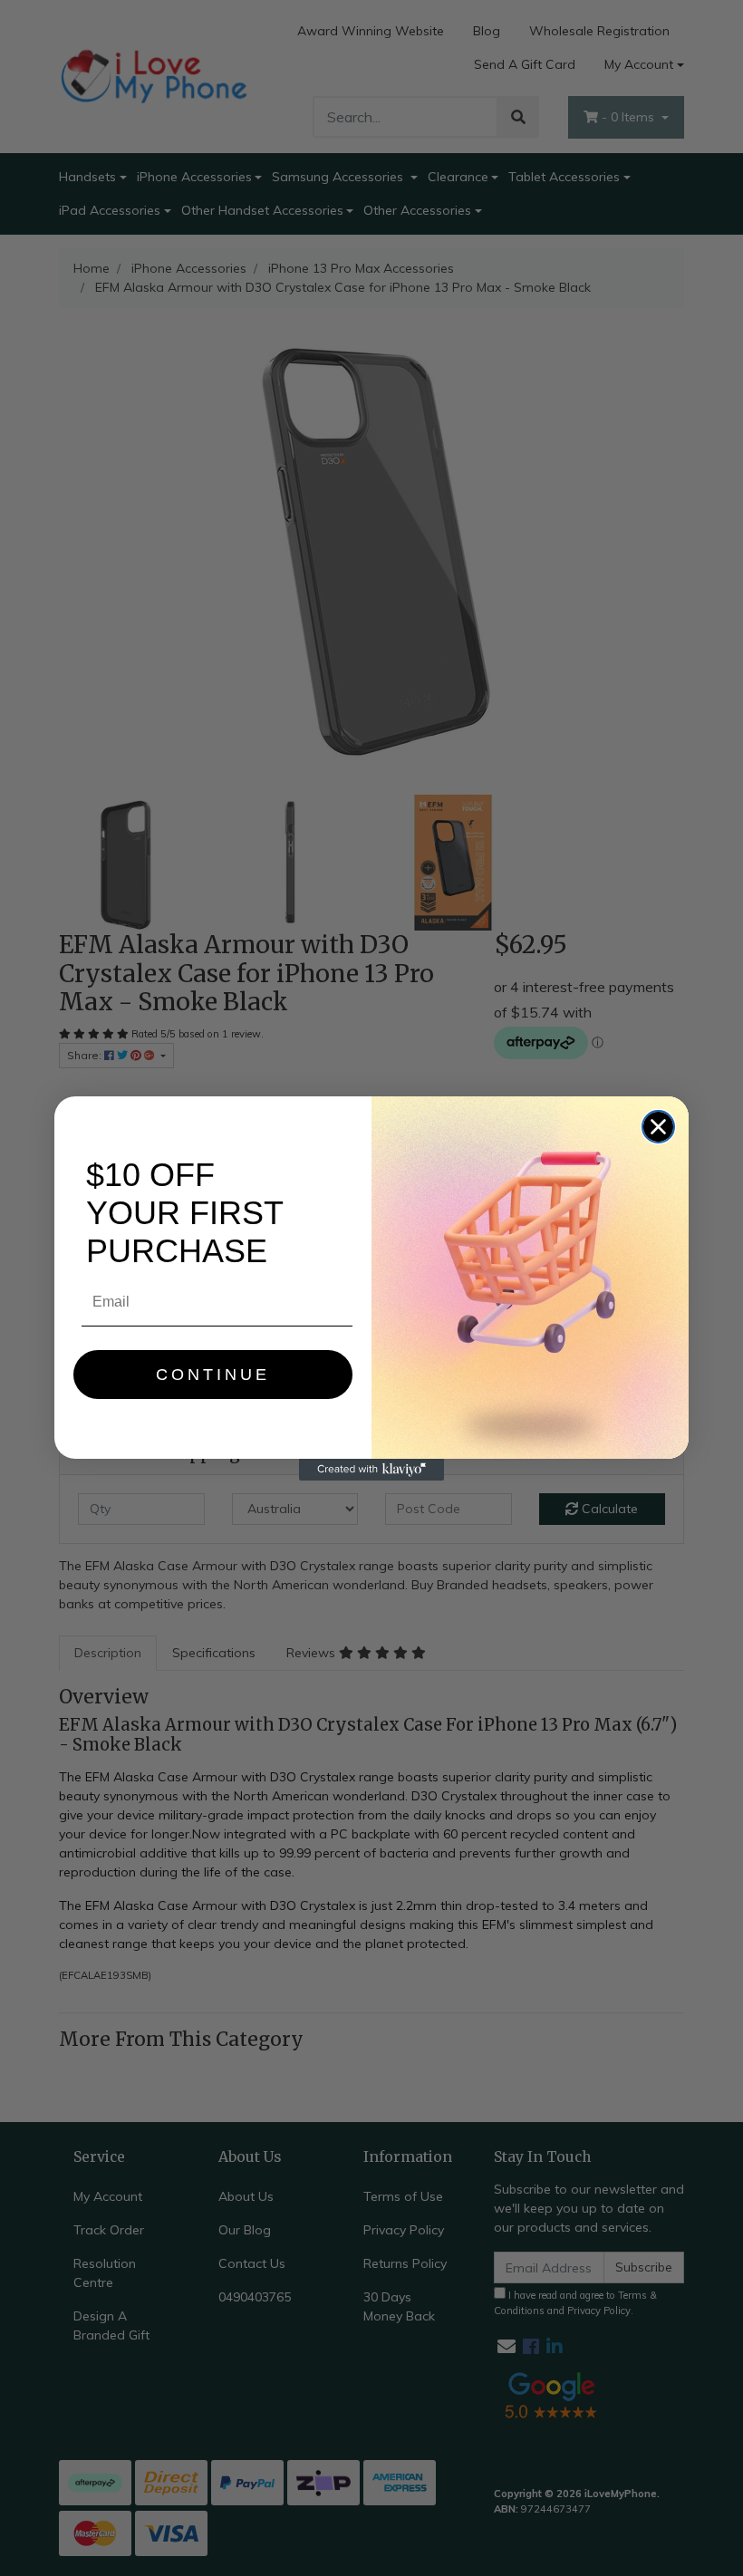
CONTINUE (213, 1375)
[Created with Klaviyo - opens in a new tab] (371, 1470)
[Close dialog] (658, 1127)
